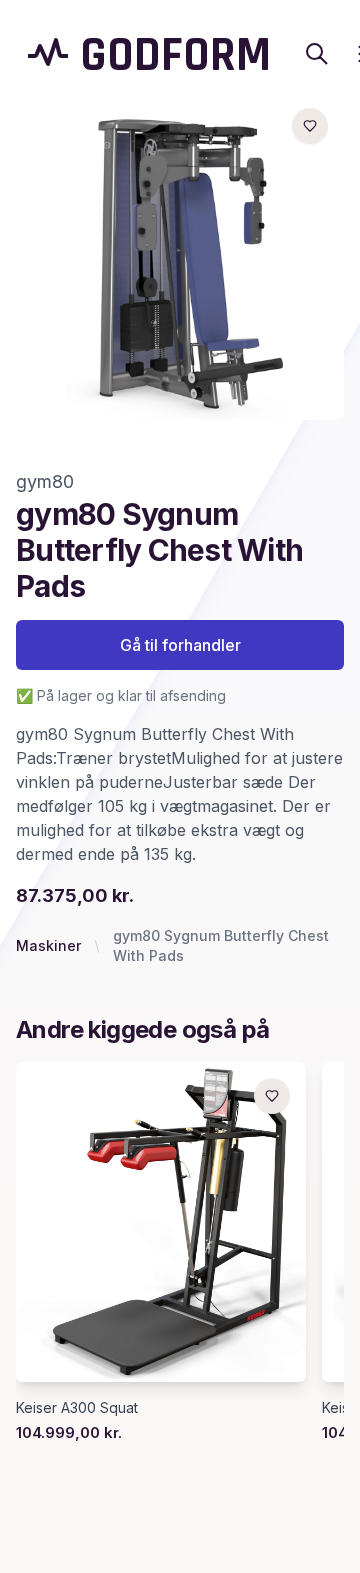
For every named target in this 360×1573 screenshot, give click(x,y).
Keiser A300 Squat (77, 1407)
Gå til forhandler (180, 645)
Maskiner (48, 945)
